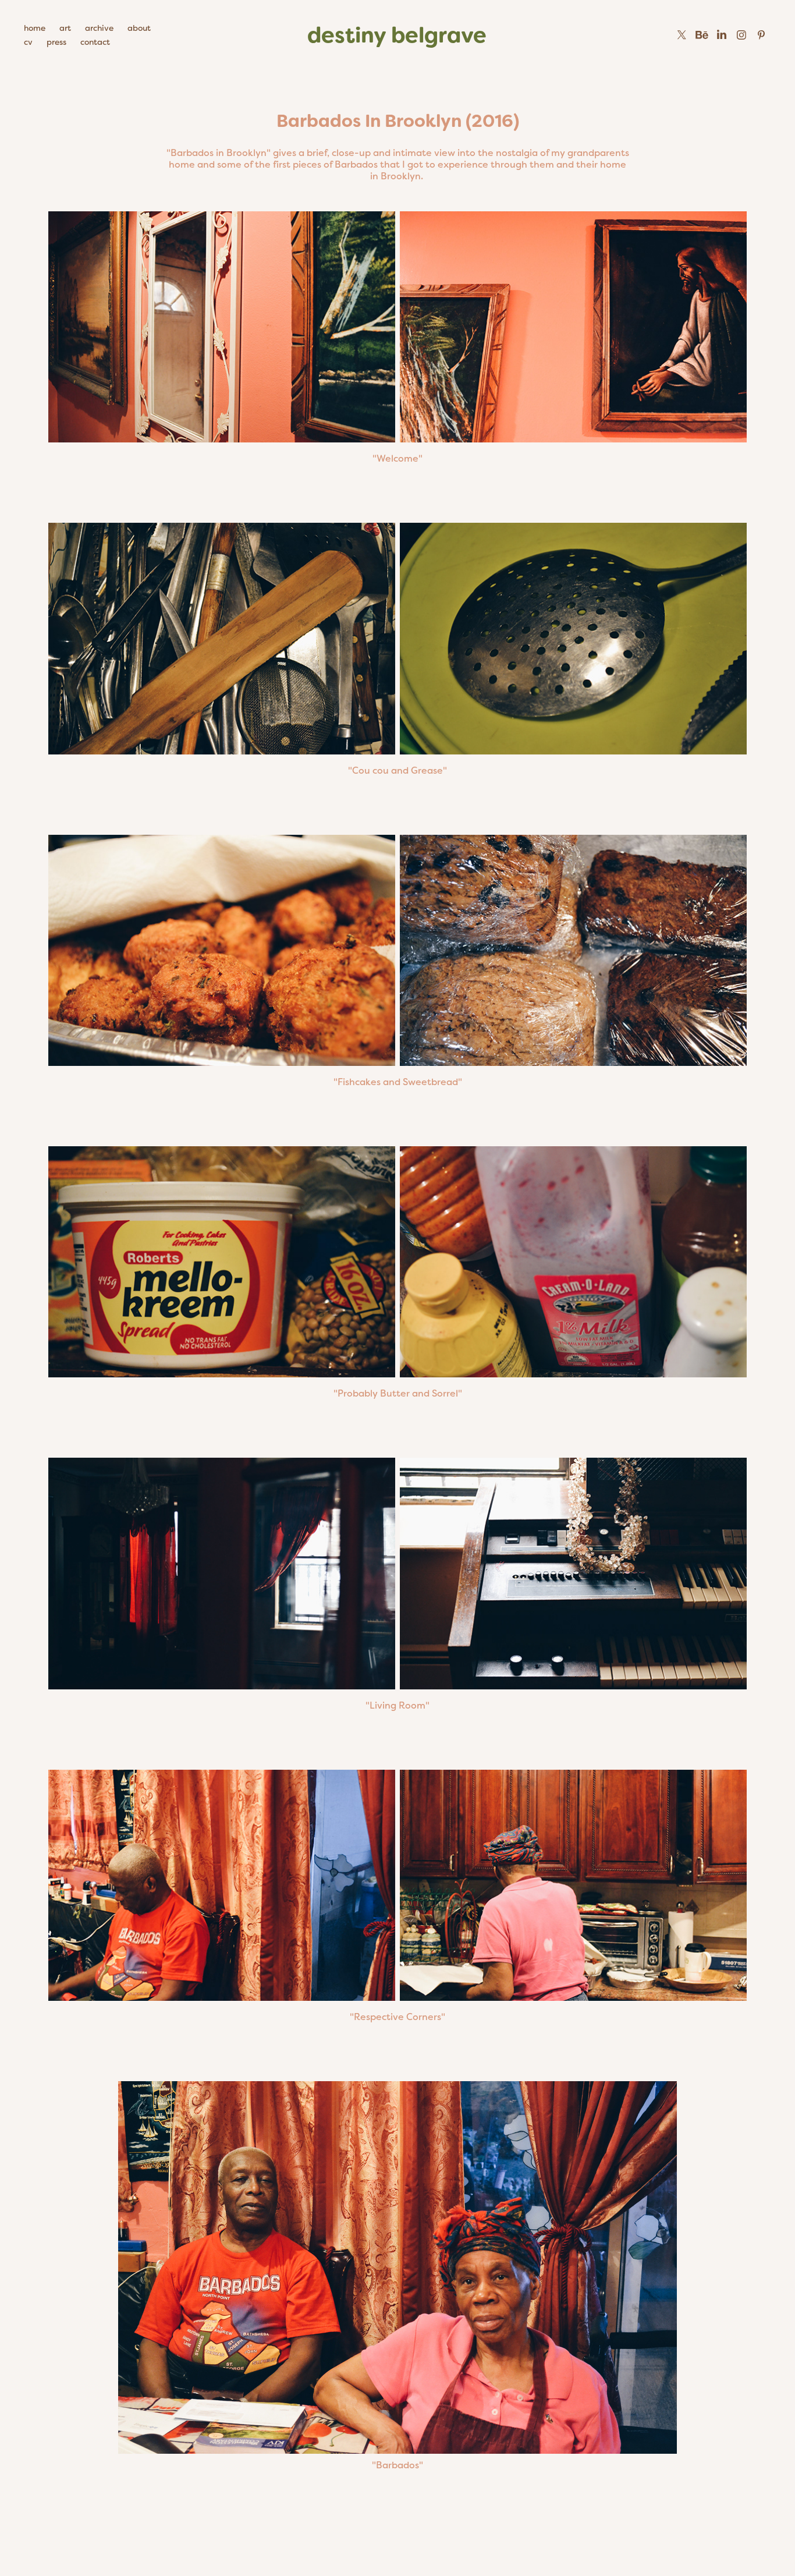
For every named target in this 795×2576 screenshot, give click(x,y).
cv (28, 42)
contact (95, 42)
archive (99, 28)
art (65, 28)
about (139, 28)
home (35, 28)
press (56, 42)
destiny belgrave (397, 35)
